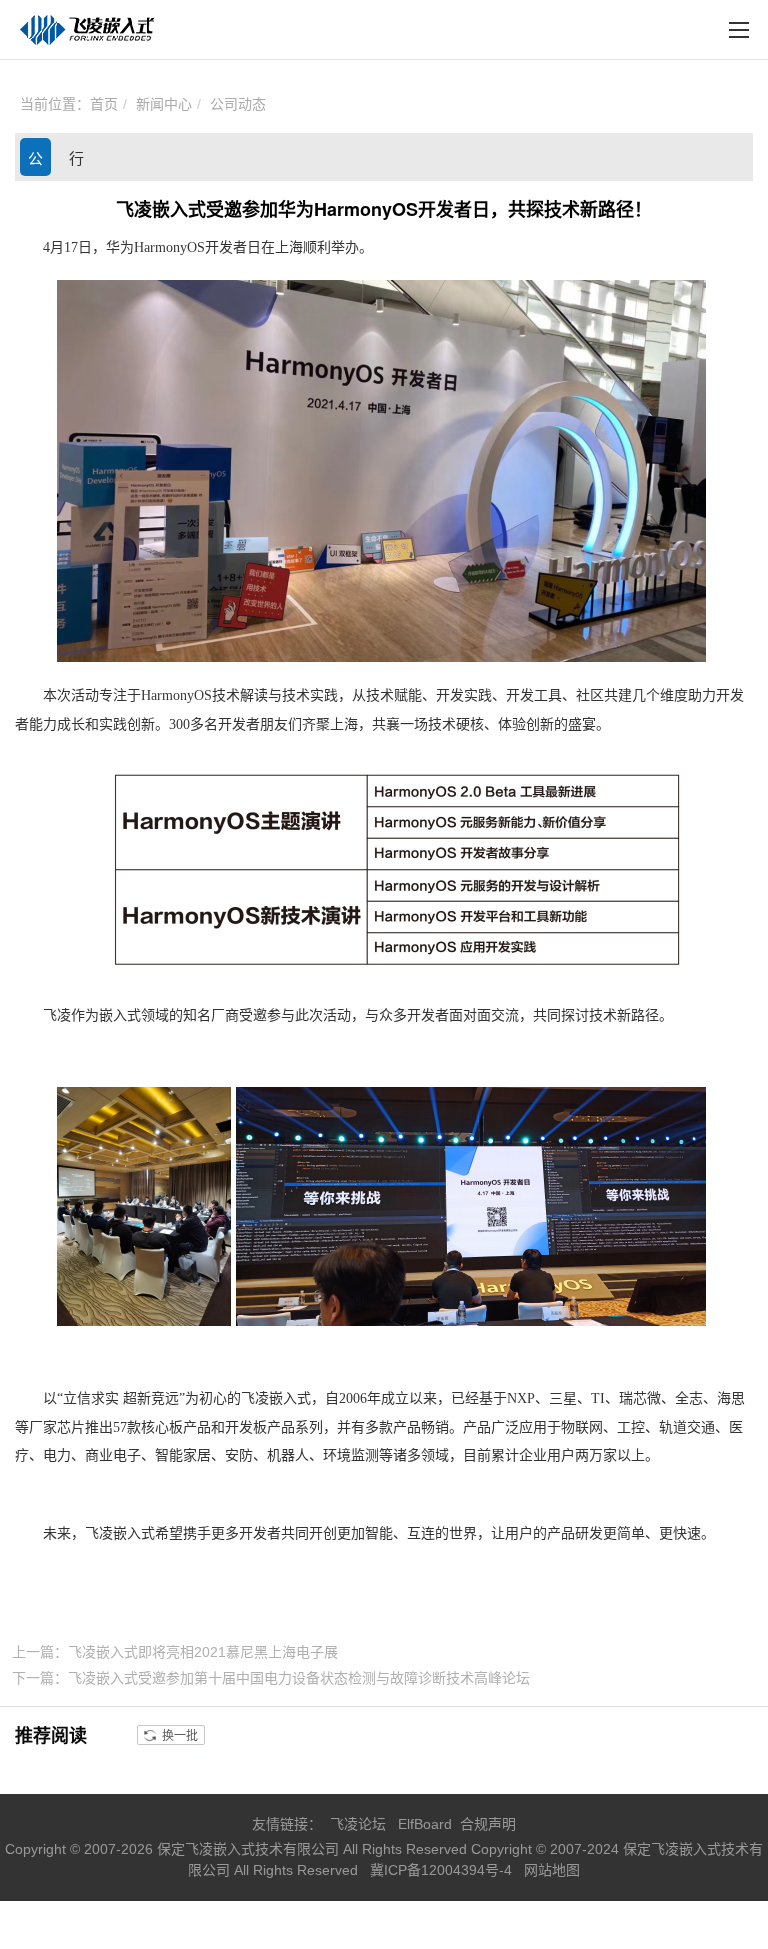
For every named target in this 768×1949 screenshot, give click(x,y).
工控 (631, 1427)
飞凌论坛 (358, 1824)
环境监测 (351, 1455)
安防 (239, 1455)
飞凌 (57, 1015)
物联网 (582, 1427)
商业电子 (113, 1455)
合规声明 (488, 1824)
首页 (104, 104)
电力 (57, 1455)
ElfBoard (425, 1824)
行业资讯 (76, 163)
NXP (521, 1398)
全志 (689, 1398)
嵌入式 (120, 1015)
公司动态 (238, 104)
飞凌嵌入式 (276, 1398)
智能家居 (183, 1455)
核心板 (162, 1427)
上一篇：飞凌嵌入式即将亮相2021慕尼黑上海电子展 (175, 1652)
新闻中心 (164, 104)
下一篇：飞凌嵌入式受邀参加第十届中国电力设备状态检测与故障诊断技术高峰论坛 (271, 1678)
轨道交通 (687, 1427)
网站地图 (552, 1870)
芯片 (71, 1427)
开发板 (246, 1427)
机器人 (288, 1455)
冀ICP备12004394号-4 (443, 1870)
